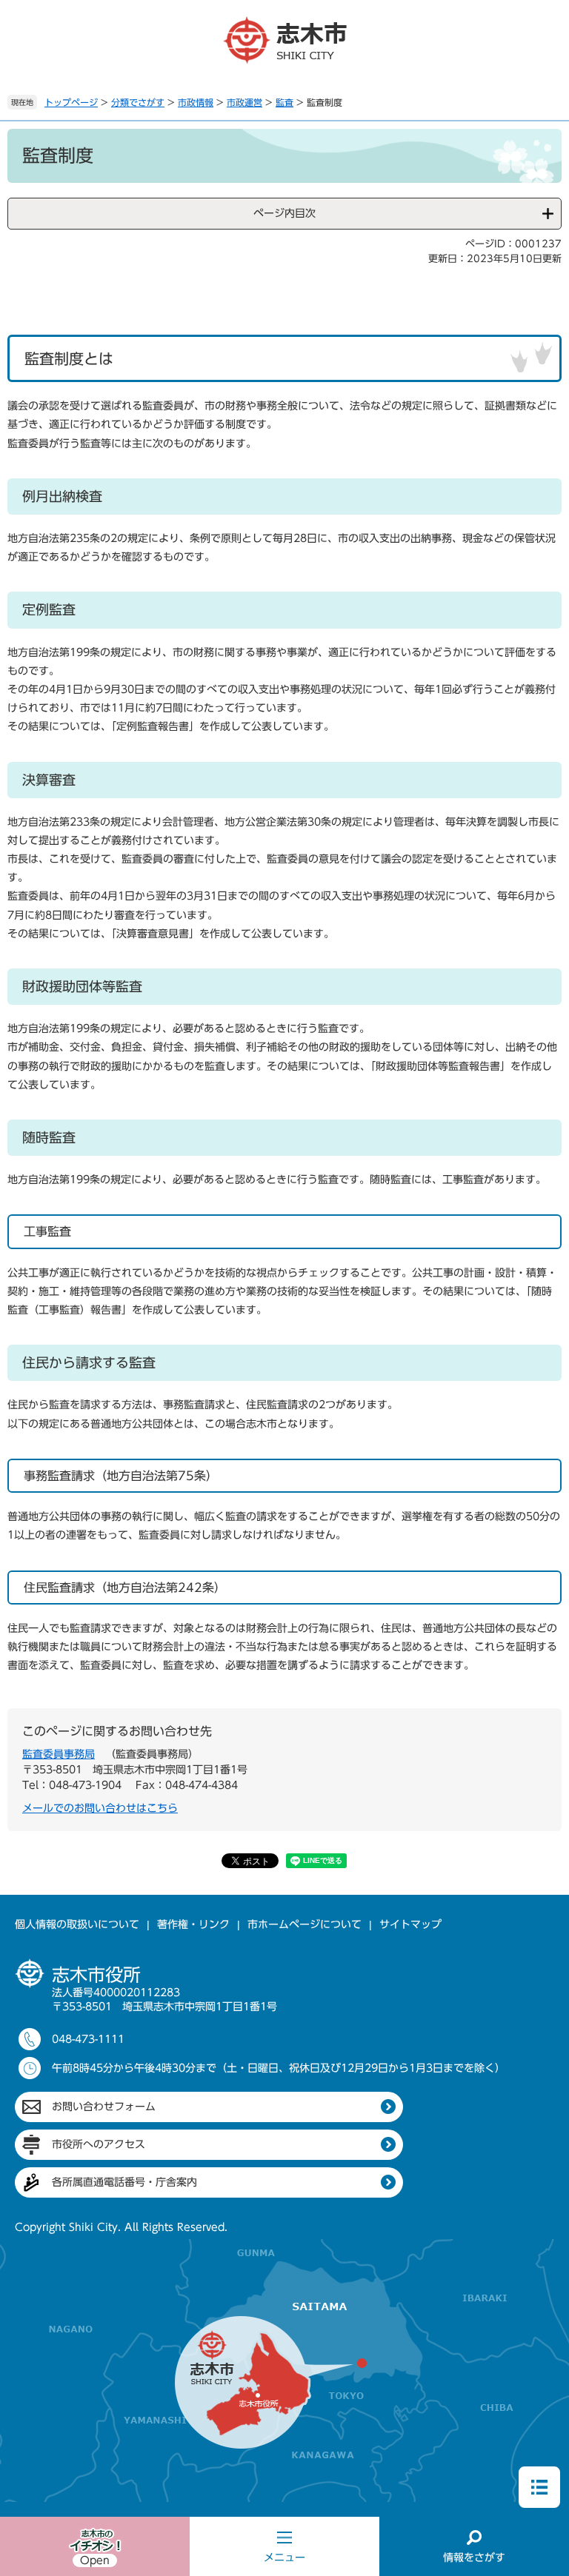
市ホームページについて (305, 1924)
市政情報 (196, 102)
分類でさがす (138, 102)
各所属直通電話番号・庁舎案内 (124, 2182)
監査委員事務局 (59, 1754)
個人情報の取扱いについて (77, 1924)
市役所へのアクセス (99, 2144)
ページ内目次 (284, 213)
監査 (284, 102)
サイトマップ (410, 1924)
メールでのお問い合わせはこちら (100, 1808)
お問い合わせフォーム (104, 2107)
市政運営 (244, 102)
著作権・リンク (193, 1924)
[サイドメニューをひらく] (539, 2487)
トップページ (71, 102)
